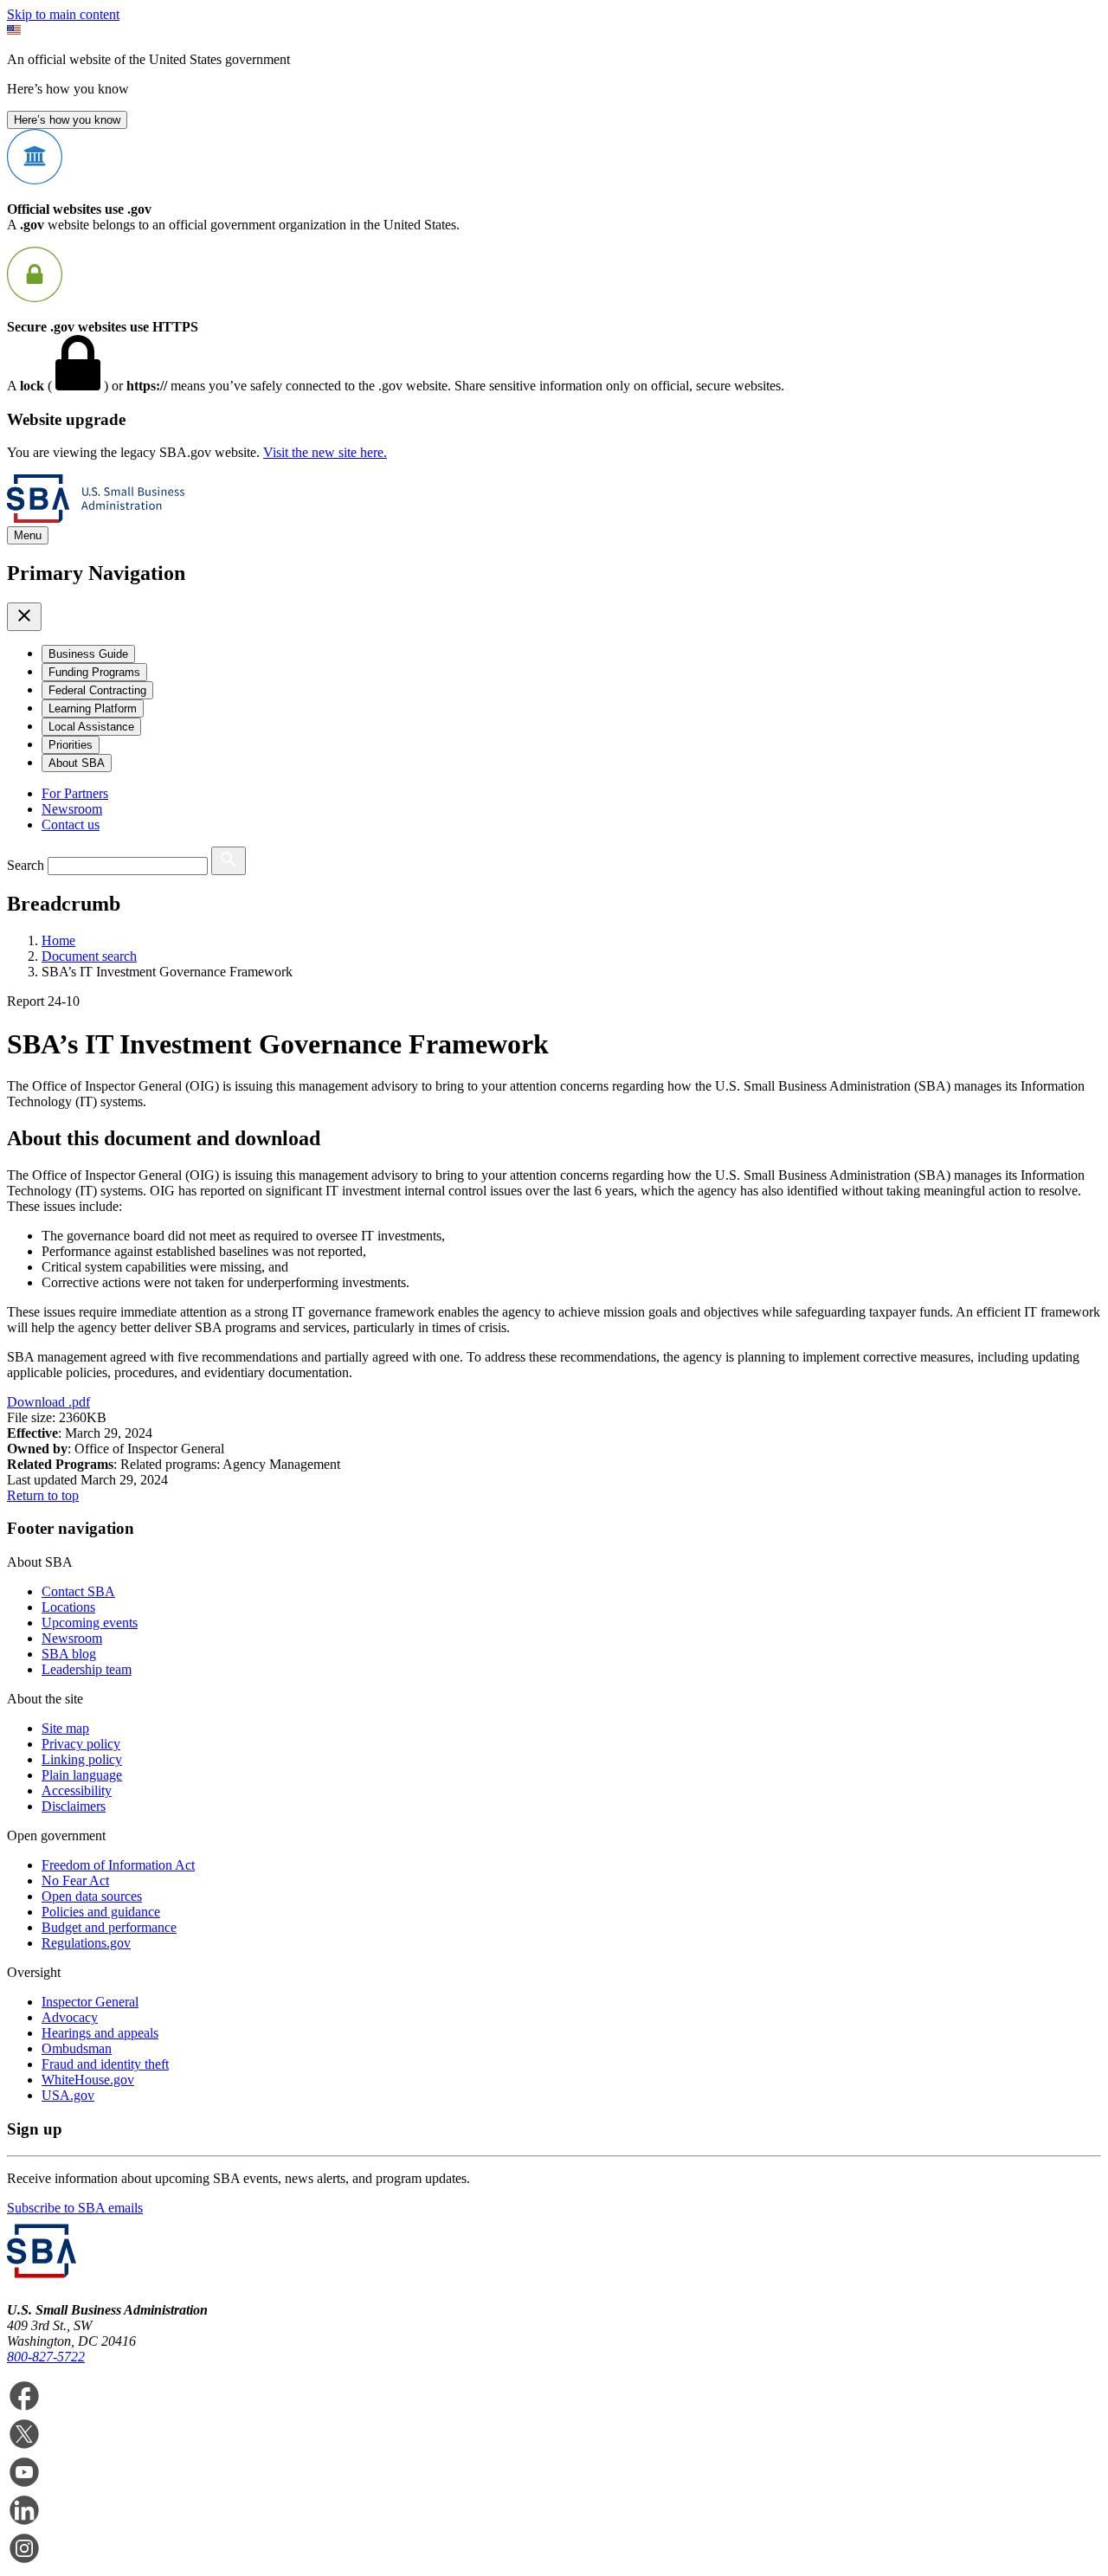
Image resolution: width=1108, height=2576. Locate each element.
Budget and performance (109, 1927)
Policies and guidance (101, 1912)
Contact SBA (78, 1591)
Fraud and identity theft (105, 2064)
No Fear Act (75, 1880)
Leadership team (87, 1669)
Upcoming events (90, 1623)
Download (48, 1402)
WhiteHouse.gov (88, 2080)
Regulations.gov (86, 1943)
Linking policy (82, 1759)
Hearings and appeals (100, 2033)
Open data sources (92, 1896)
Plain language (82, 1775)
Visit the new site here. (325, 452)
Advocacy (70, 2017)
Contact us (71, 824)
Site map (65, 1728)
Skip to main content (63, 14)
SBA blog (69, 1654)
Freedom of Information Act (118, 1865)
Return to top (43, 1495)
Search (26, 865)
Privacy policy (81, 1744)
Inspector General (90, 2002)
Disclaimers (74, 1806)
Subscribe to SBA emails (75, 2208)
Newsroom (72, 809)
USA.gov (68, 2095)
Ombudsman (77, 2048)
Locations (68, 1607)
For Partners (75, 793)
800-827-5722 (46, 2357)
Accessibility (77, 1790)
